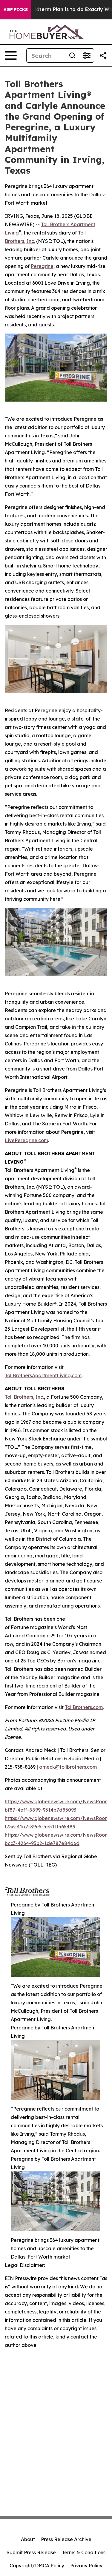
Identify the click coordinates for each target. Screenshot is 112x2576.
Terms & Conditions (84, 2552)
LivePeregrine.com (26, 1140)
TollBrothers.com (84, 1707)
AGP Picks (16, 10)
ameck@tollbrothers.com (68, 1767)
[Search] (72, 55)
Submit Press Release (31, 2552)
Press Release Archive (66, 2539)
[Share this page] (103, 55)
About (28, 2539)
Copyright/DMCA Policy (37, 2566)
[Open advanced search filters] (87, 55)
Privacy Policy (86, 2566)
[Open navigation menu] (11, 55)
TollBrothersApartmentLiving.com (43, 1375)
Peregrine (42, 266)
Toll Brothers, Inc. (24, 1397)
